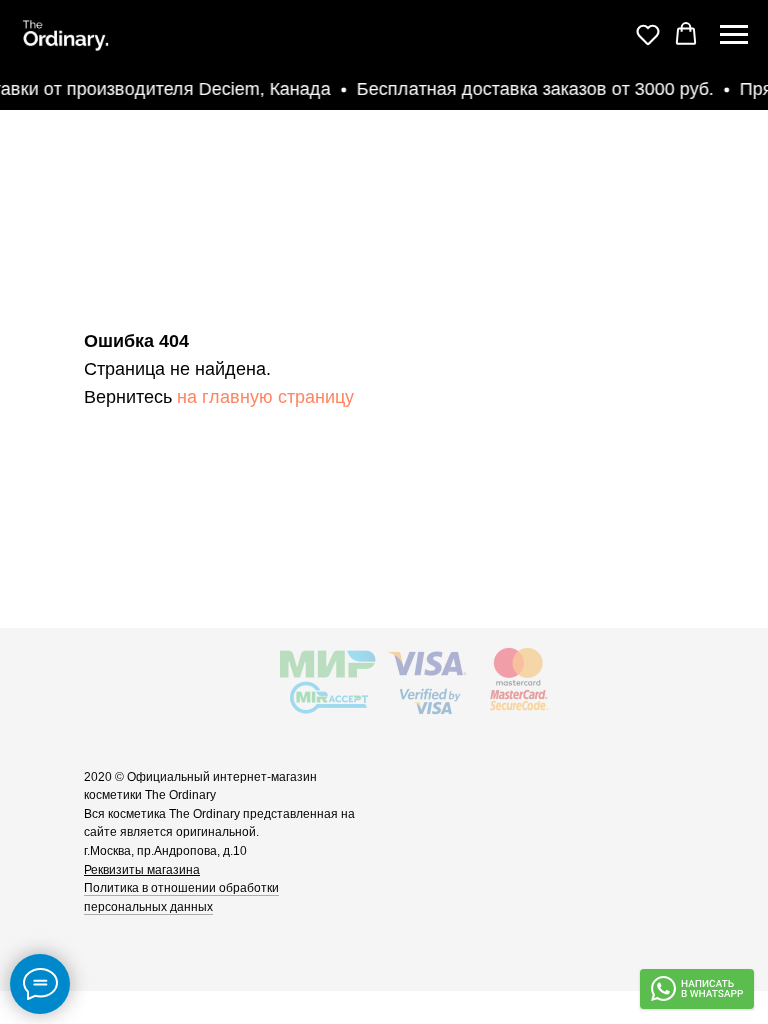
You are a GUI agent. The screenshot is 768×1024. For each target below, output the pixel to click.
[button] (648, 34)
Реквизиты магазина (142, 870)
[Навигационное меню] (734, 35)
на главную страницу (265, 397)
